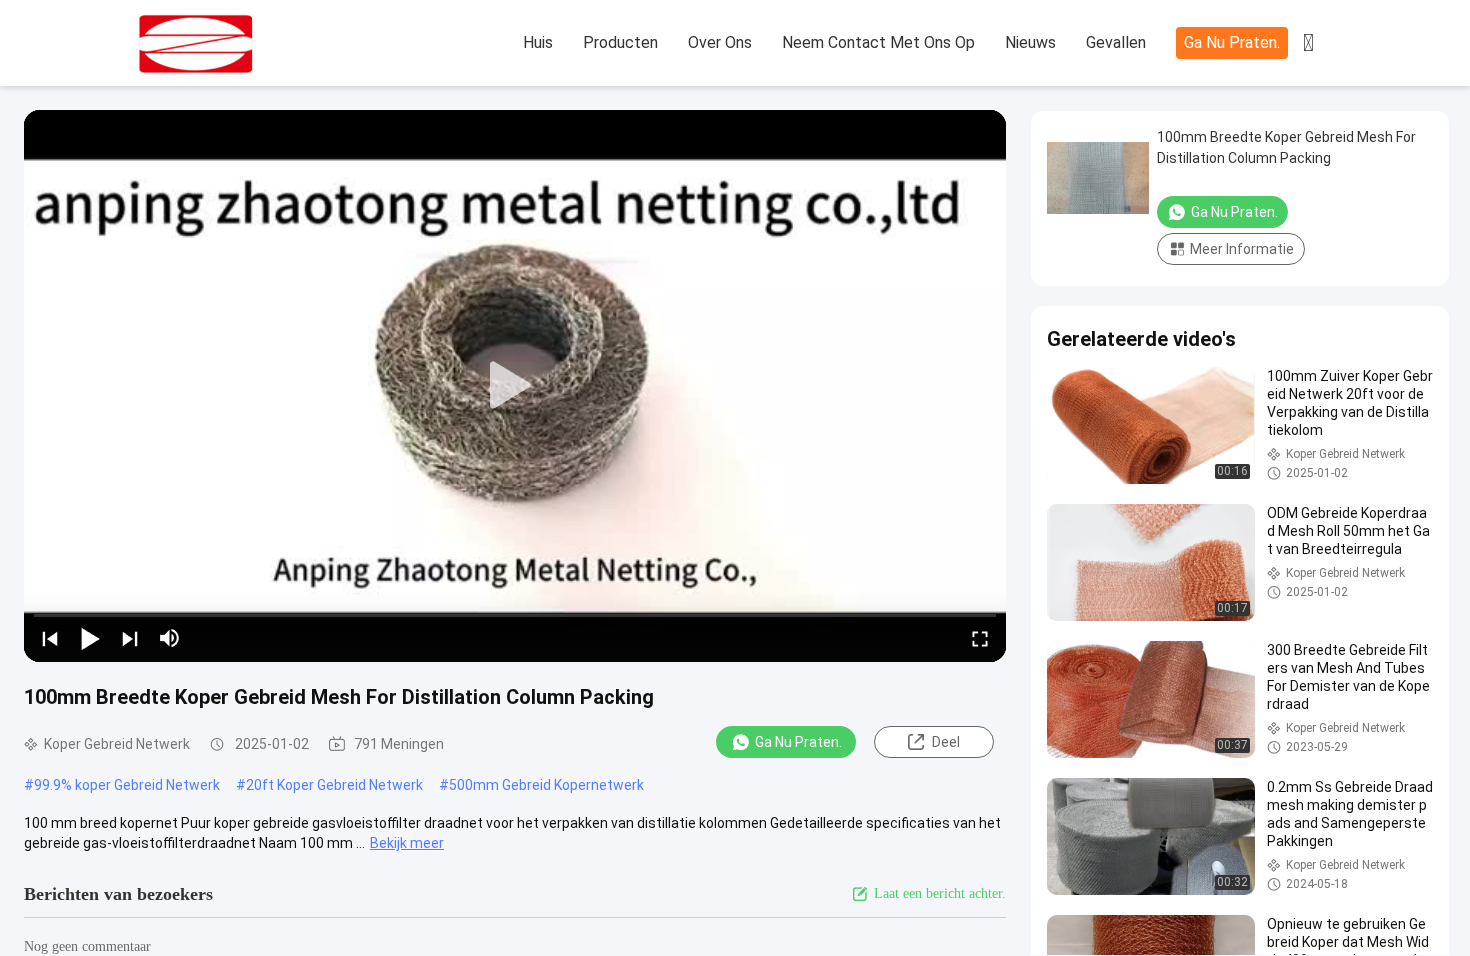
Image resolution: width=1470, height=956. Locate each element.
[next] (130, 638)
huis (538, 42)
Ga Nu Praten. (1232, 42)
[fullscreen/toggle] (980, 638)
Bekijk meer (407, 843)
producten (620, 42)
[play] (515, 386)
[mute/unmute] (170, 638)
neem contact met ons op (878, 42)
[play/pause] (90, 638)
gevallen (1116, 42)
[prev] (50, 638)
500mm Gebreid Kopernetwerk (546, 785)
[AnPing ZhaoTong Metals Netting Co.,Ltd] (245, 44)
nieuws (1030, 42)
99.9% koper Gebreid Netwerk (127, 785)
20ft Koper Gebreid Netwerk (334, 785)
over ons (720, 42)
